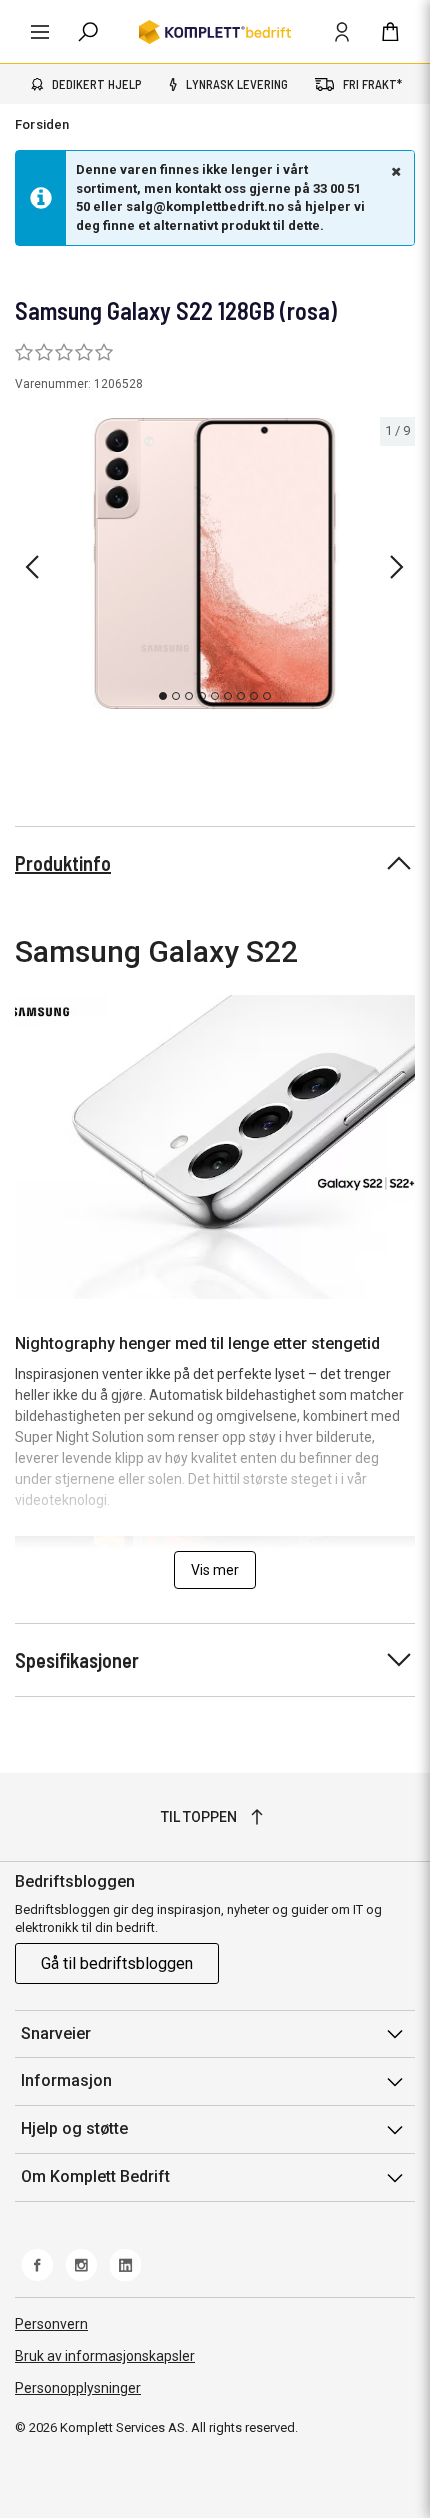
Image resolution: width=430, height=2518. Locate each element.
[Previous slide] (32, 567)
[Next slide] (397, 567)
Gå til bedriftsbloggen (117, 1963)
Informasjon (66, 2080)
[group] (215, 563)
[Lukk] (394, 171)
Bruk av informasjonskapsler (105, 2356)
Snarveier (56, 2033)
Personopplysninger (78, 2388)
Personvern (51, 2324)
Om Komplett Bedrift (95, 2176)
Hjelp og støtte (74, 2128)
